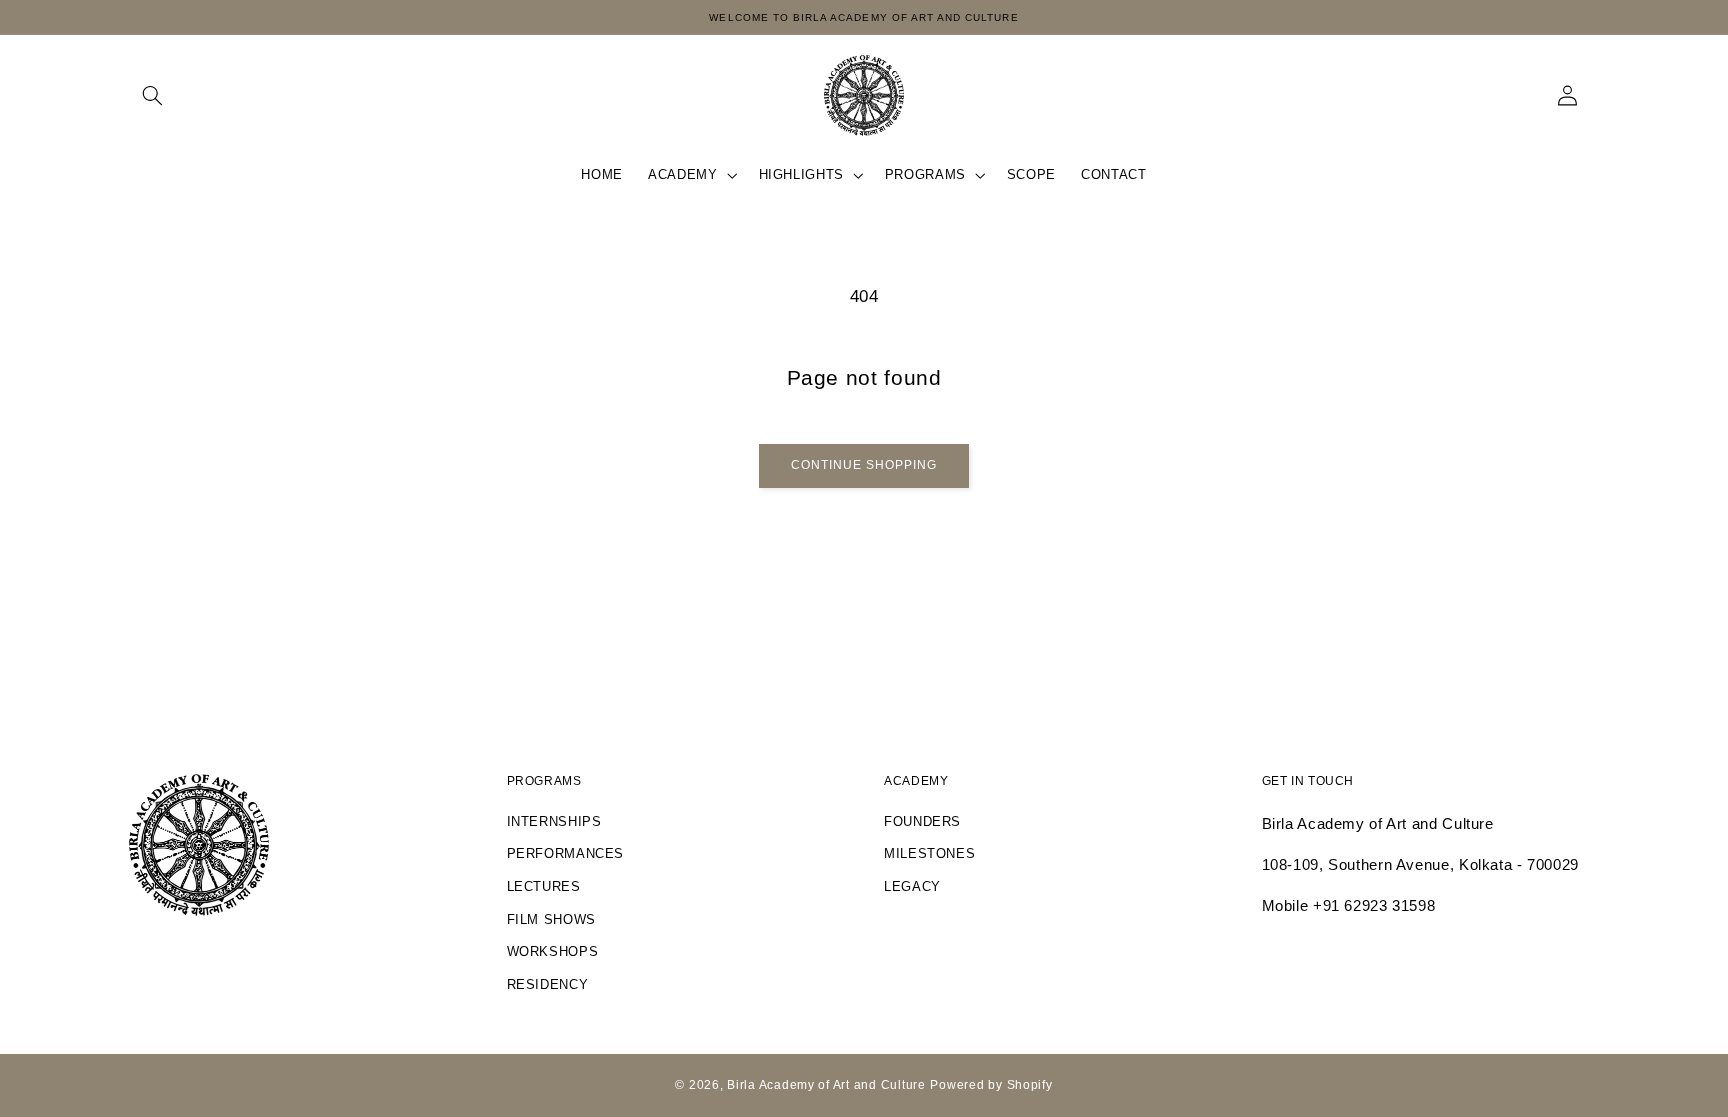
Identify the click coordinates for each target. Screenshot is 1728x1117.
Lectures (544, 887)
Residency (548, 985)
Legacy (912, 887)
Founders (922, 822)
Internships (554, 822)
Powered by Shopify (991, 1085)
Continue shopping (864, 465)
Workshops (553, 952)
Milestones (929, 854)
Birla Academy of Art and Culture (826, 1085)
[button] (152, 95)
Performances (566, 854)
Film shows (551, 920)
